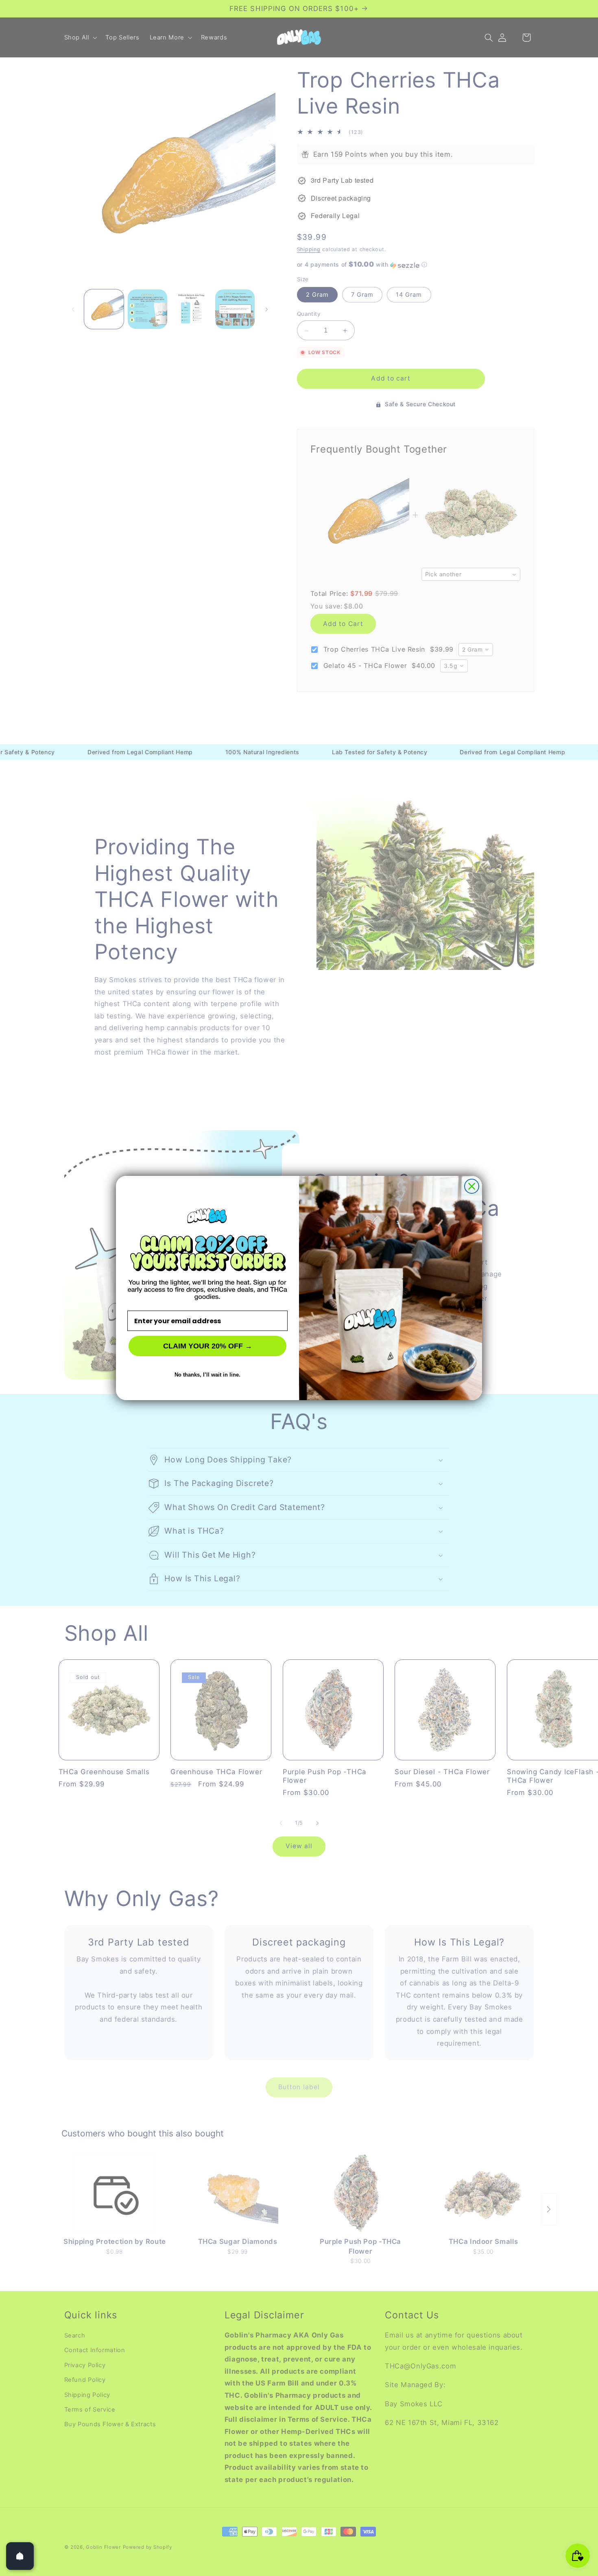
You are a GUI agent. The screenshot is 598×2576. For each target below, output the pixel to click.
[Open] (20, 2556)
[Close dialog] (472, 1186)
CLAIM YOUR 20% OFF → (208, 1346)
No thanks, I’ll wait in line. (207, 1375)
